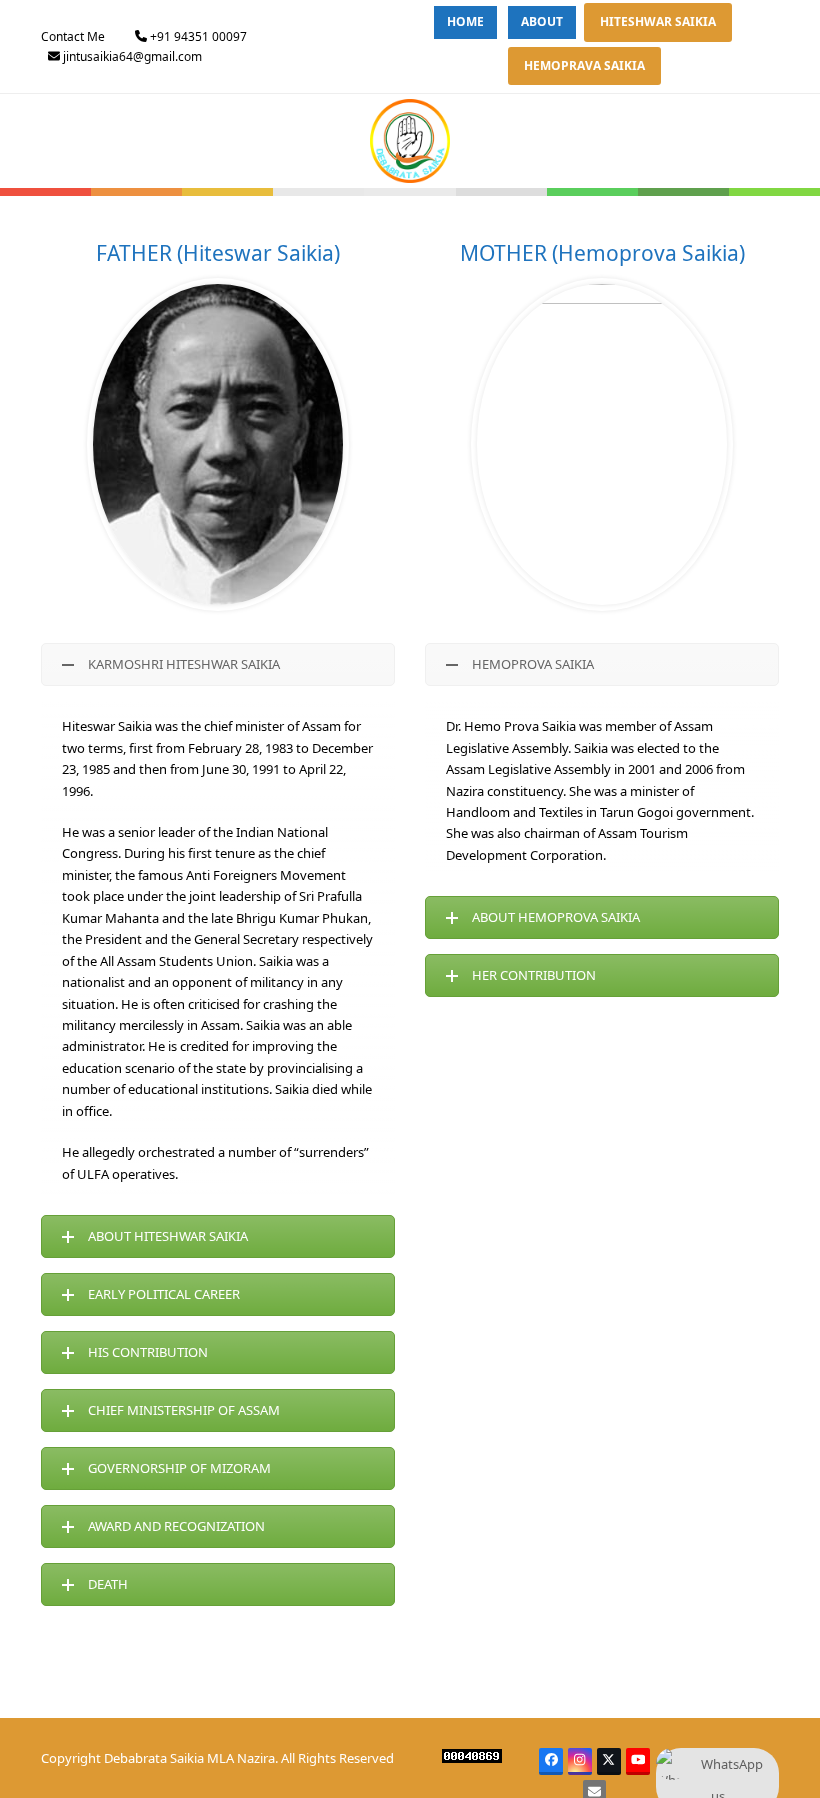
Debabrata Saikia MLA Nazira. (191, 1758)
